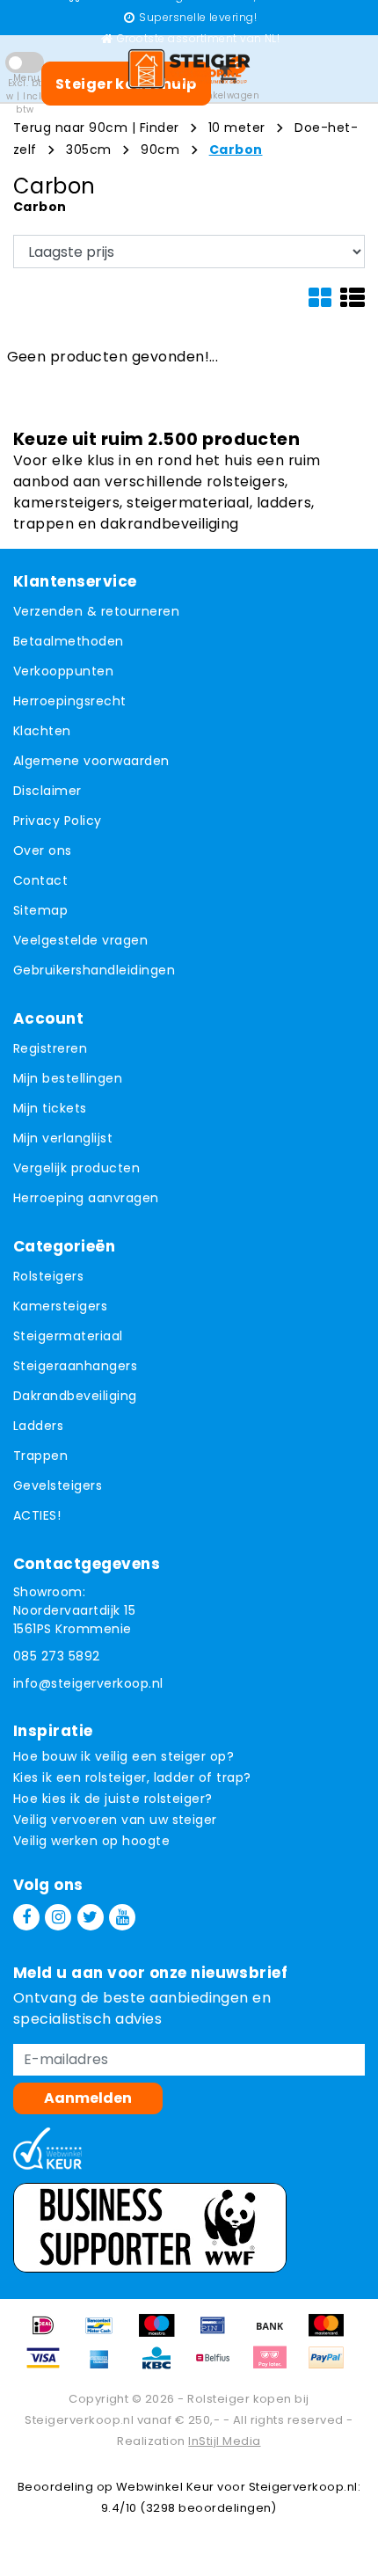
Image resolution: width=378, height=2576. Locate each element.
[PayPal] (331, 2366)
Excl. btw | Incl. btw (25, 96)
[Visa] (49, 2366)
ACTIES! (37, 1515)
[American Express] (105, 2366)
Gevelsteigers (58, 1485)
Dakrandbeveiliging (75, 1396)
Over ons (43, 850)
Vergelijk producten (76, 1168)
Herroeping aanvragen (86, 1198)
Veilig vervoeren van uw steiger (115, 1820)
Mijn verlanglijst (63, 1138)
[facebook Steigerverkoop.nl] (26, 1917)
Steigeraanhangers (75, 1366)
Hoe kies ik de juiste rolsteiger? (113, 1799)
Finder (160, 128)
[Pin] (219, 2334)
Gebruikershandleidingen (94, 970)
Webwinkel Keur (165, 2487)
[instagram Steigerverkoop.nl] (58, 1917)
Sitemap (40, 910)
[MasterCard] (331, 2334)
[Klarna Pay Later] (276, 2366)
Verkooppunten (63, 671)
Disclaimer (47, 791)
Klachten (42, 731)
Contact (40, 880)
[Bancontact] (105, 2334)
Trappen (40, 1456)
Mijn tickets (50, 1108)
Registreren (50, 1048)
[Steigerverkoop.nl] (189, 69)
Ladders (38, 1426)
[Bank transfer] (276, 2334)
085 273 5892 (57, 1656)
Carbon (236, 150)
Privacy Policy (58, 821)
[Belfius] (219, 2366)
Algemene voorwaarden (91, 761)
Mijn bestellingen (68, 1078)
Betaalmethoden (69, 641)
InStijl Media (224, 2441)
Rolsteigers (48, 1276)
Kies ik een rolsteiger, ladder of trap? (132, 1777)
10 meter (237, 128)
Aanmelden (88, 2098)
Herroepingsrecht (70, 701)
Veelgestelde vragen (80, 940)
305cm (88, 150)
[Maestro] (163, 2334)
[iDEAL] (49, 2334)
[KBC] (163, 2366)
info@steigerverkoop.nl (88, 1683)
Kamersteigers (60, 1306)
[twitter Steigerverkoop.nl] (91, 1917)
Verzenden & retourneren (96, 611)
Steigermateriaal (68, 1336)
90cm (160, 150)
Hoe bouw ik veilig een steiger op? (124, 1756)
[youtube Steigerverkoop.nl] (122, 1917)
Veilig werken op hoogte (91, 1841)
